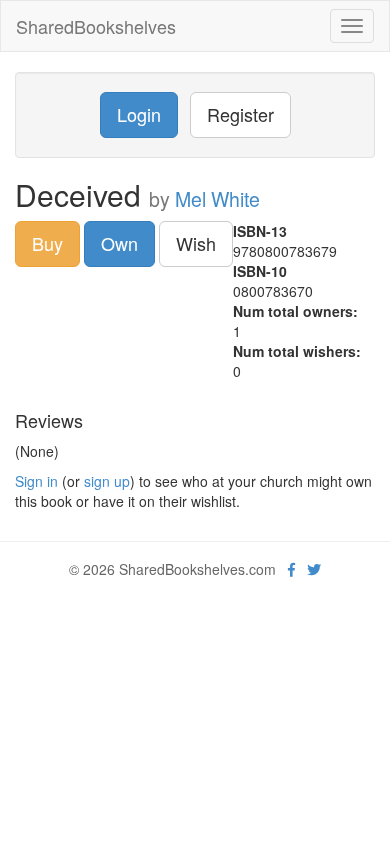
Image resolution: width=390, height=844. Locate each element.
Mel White (217, 199)
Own (119, 243)
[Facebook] (291, 569)
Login (139, 114)
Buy (47, 243)
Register (240, 114)
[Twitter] (314, 569)
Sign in (36, 481)
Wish (196, 243)
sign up (107, 481)
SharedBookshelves (96, 26)
